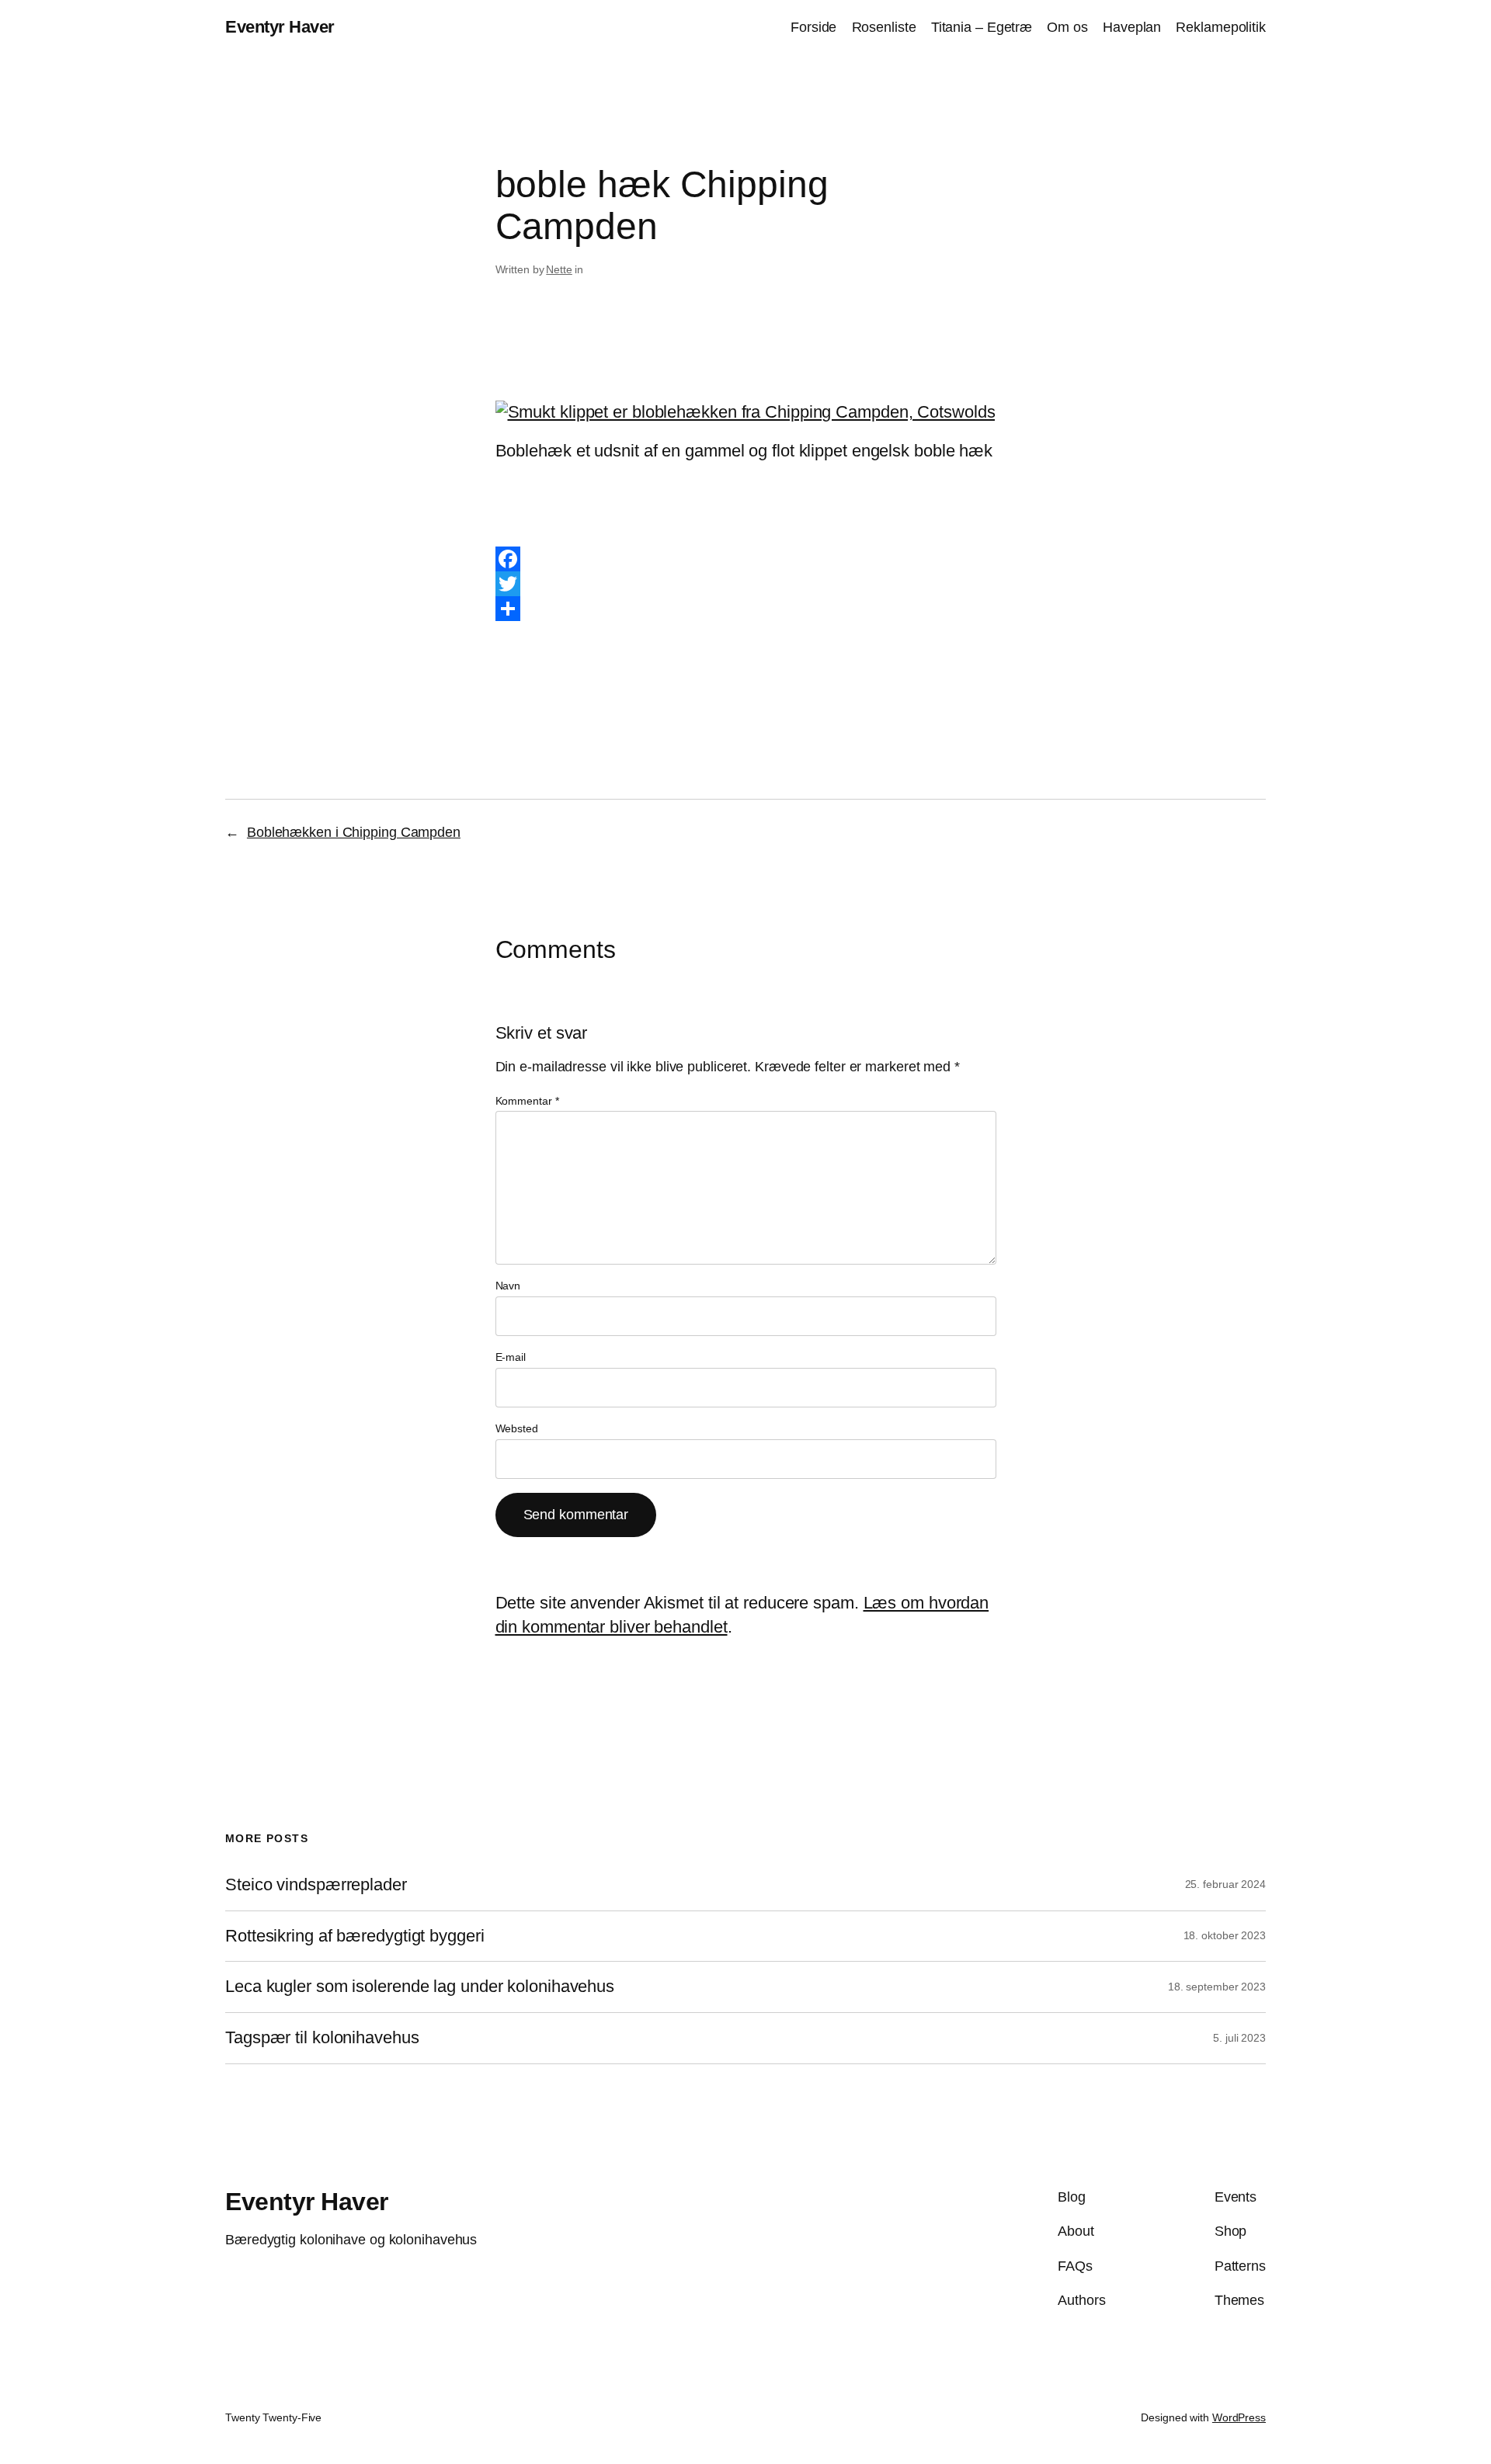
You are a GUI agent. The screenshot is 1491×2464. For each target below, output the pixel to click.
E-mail (511, 1357)
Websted (517, 1428)
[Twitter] (746, 584)
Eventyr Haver (280, 27)
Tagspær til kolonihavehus (322, 2038)
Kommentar (527, 1101)
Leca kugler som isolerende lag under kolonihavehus (420, 1987)
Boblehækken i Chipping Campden (354, 832)
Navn (508, 1286)
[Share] (746, 609)
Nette (559, 269)
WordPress (1239, 2417)
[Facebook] (746, 559)
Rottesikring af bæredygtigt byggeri (355, 1936)
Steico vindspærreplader (316, 1885)
